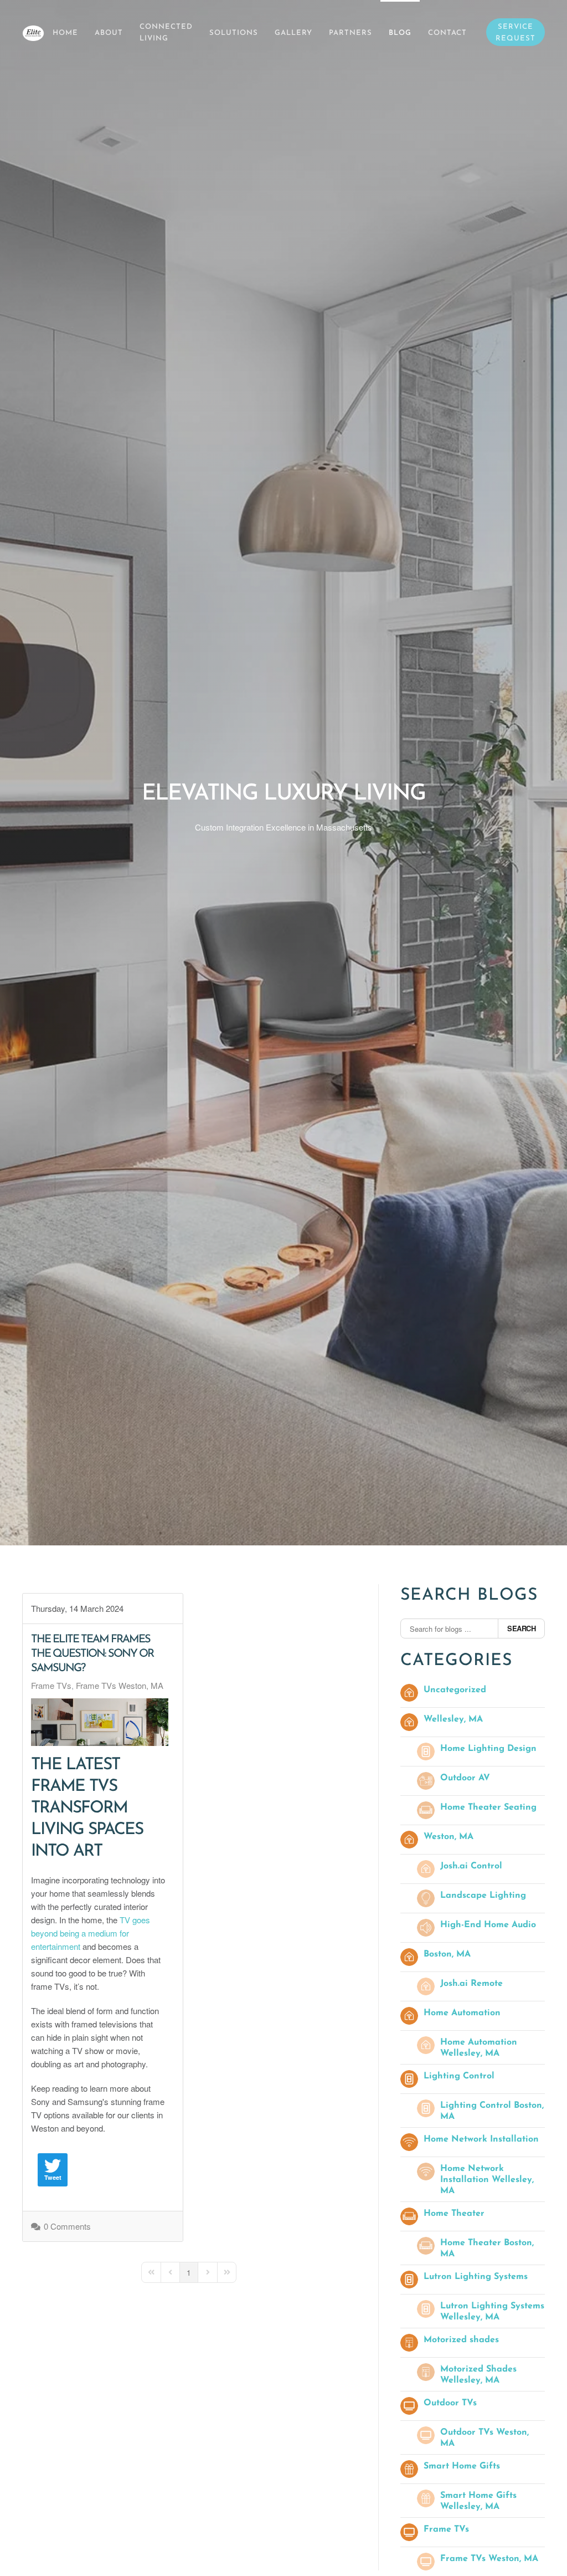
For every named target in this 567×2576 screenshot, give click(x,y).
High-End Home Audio (488, 1925)
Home (65, 33)
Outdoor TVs (450, 2403)
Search (521, 1628)
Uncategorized (455, 1690)
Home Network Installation (481, 2139)
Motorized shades (461, 2340)
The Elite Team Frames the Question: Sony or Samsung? (92, 1654)
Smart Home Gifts (462, 2466)
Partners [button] (350, 33)
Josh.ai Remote (471, 1984)
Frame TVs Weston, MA (120, 1686)
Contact (447, 33)
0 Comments (67, 2226)
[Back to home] (33, 33)
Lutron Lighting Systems (476, 2277)
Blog (400, 33)
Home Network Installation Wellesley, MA (487, 2180)
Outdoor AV (465, 1778)
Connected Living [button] (166, 33)
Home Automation (462, 2013)
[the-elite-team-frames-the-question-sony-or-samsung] (100, 1722)
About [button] (109, 33)
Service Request (516, 33)
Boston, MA (447, 1954)
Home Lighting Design (488, 1749)
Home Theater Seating (488, 1807)
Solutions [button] (234, 33)
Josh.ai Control (471, 1866)
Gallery (293, 33)
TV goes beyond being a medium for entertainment (91, 1933)
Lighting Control (459, 2076)
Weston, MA (449, 1837)
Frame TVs (51, 1686)
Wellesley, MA (453, 1719)
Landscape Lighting (483, 1896)
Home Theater (454, 2214)
